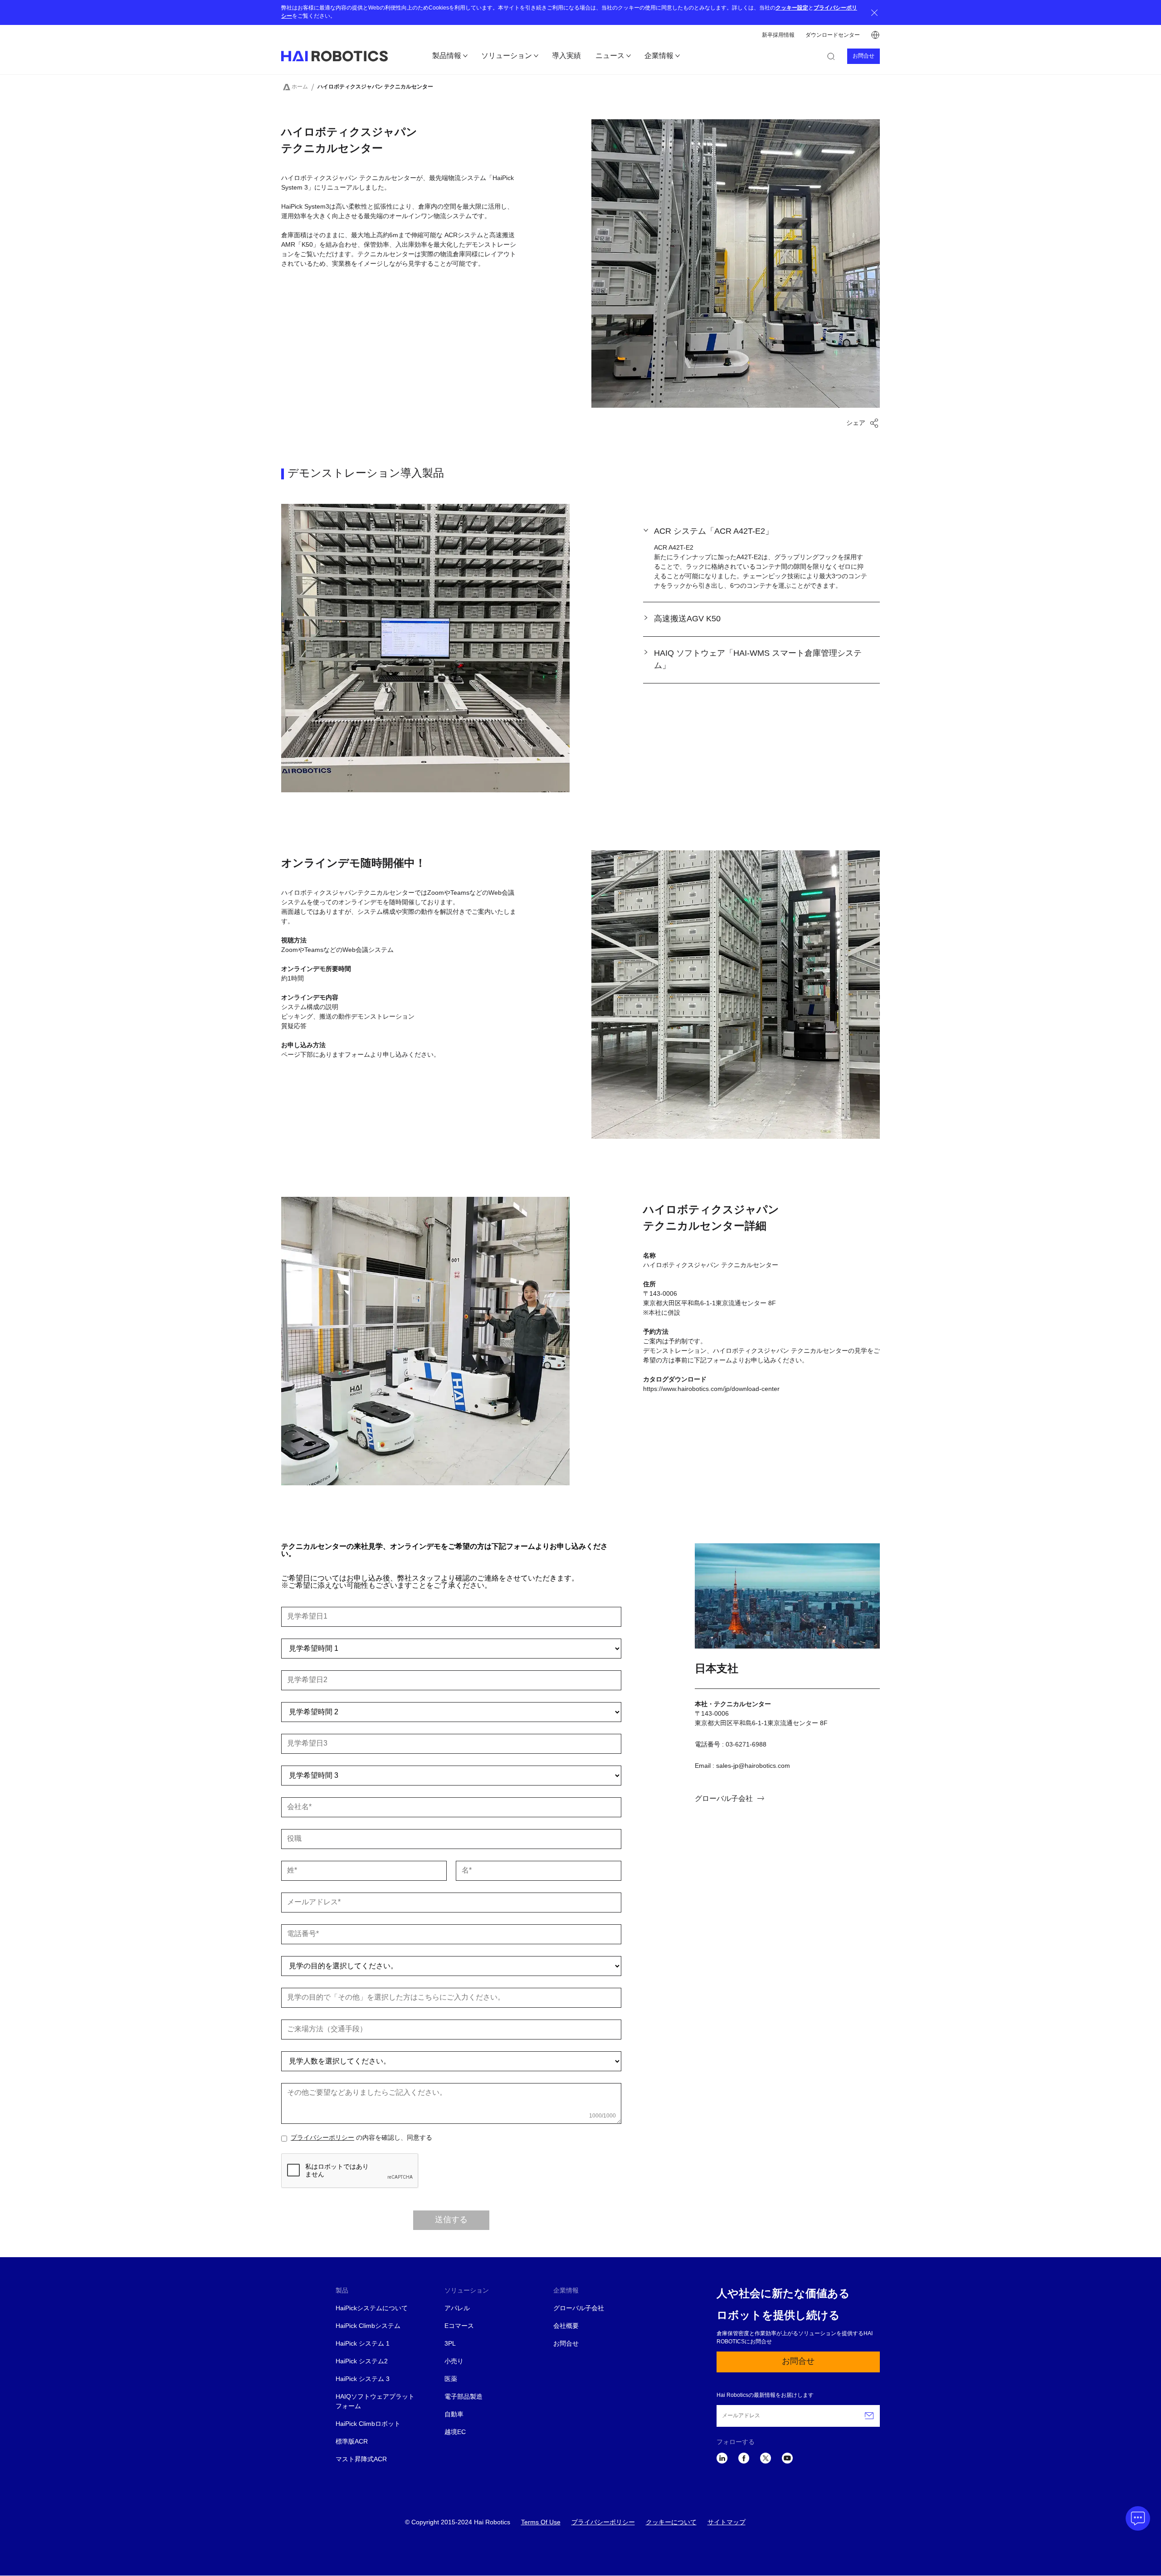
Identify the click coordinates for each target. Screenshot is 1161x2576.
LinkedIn (722, 2458)
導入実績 (566, 56)
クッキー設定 (792, 8)
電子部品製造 (463, 2397)
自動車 (454, 2415)
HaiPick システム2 (362, 2362)
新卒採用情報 (778, 35)
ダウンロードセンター (833, 35)
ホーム (300, 87)
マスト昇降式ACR (361, 2460)
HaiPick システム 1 (363, 2344)
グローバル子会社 (724, 1799)
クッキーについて (671, 2523)
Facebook (744, 2458)
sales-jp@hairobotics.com (753, 1766)
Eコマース (459, 2326)
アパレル (457, 2309)
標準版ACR (352, 2442)
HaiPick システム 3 (363, 2379)
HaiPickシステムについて (372, 2309)
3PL (450, 2344)
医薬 (451, 2379)
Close (874, 12)
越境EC (455, 2432)
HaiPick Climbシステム (368, 2326)
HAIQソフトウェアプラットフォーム (375, 2402)
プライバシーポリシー (322, 2138)
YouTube (787, 2458)
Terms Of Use (541, 2523)
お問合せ (863, 56)
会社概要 (566, 2326)
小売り (454, 2362)
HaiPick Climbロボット (368, 2424)
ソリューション (507, 56)
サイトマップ (727, 2523)
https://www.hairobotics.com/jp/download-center (711, 1389)
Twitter (766, 2458)
